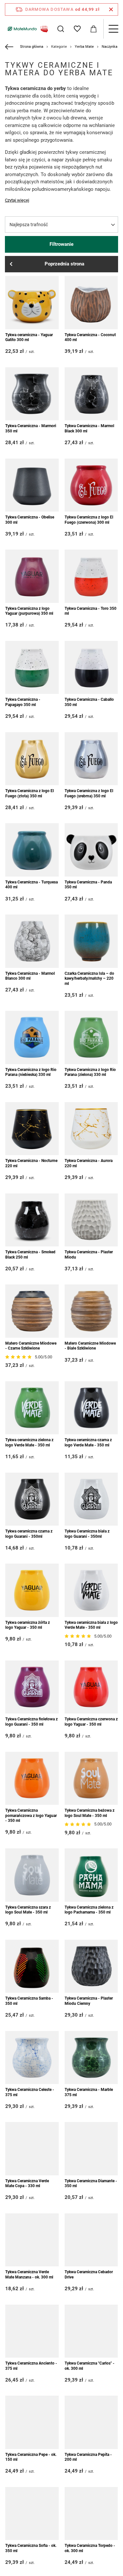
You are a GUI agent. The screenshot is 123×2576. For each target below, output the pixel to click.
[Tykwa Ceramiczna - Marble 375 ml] (91, 2058)
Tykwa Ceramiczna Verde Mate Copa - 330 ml (27, 2184)
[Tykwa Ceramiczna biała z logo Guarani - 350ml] (91, 1499)
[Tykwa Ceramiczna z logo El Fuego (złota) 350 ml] (32, 759)
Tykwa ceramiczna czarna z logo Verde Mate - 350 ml (88, 1442)
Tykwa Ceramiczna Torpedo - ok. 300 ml (90, 2548)
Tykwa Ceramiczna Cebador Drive (89, 2275)
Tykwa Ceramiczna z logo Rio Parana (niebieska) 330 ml (31, 1072)
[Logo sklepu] (27, 29)
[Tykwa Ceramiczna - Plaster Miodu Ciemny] (91, 1966)
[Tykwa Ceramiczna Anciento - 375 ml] (32, 2331)
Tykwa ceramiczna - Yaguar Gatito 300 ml (29, 337)
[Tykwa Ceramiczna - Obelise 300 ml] (32, 485)
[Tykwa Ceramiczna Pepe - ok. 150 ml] (32, 2422)
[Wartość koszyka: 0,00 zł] (93, 29)
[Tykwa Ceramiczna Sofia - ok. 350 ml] (32, 2514)
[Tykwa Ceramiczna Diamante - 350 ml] (91, 2149)
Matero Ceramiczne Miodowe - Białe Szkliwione (90, 1346)
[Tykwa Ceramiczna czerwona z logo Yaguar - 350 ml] (91, 1687)
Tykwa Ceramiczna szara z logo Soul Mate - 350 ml (28, 1910)
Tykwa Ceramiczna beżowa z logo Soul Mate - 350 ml (90, 1813)
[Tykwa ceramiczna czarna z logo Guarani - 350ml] (32, 1499)
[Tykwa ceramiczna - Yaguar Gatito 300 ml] (32, 303)
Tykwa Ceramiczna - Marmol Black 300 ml (89, 428)
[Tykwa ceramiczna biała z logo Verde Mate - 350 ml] (91, 1590)
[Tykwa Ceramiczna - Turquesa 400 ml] (32, 850)
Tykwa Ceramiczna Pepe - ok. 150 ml (31, 2457)
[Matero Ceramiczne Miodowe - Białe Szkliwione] (91, 1311)
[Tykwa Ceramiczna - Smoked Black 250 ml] (32, 1220)
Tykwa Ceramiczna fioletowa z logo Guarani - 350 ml (31, 1722)
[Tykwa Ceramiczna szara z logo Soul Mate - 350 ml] (32, 1875)
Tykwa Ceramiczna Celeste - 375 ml (30, 2092)
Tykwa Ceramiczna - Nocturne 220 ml (31, 1163)
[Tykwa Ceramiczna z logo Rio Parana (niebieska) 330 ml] (32, 1037)
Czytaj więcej (17, 200)
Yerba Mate (84, 47)
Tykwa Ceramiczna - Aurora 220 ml (89, 1163)
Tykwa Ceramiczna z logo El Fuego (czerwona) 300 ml (89, 520)
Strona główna (32, 47)
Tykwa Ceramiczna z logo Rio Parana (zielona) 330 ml (90, 1072)
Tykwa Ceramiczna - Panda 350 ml (88, 885)
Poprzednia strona (64, 264)
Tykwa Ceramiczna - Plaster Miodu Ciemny (89, 2001)
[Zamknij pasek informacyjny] (111, 9)
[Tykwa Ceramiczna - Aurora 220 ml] (91, 1129)
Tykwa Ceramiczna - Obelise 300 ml (30, 520)
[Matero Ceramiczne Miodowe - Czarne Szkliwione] (32, 1311)
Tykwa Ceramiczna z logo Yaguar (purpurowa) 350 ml (29, 611)
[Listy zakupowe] (77, 29)
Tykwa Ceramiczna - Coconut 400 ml (90, 337)
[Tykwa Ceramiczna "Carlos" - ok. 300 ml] (91, 2331)
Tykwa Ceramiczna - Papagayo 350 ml (23, 702)
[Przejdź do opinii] (19, 1357)
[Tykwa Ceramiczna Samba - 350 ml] (32, 1966)
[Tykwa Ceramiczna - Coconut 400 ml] (91, 303)
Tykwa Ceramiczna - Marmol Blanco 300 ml (30, 976)
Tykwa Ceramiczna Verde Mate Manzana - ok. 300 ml (29, 2275)
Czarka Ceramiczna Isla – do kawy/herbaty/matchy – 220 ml (89, 979)
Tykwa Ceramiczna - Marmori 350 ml (31, 428)
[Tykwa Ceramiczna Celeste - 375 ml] (32, 2058)
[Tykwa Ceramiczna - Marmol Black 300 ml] (91, 394)
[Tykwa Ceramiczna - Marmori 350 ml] (32, 394)
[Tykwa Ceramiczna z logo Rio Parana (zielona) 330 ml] (91, 1037)
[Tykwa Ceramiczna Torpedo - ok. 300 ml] (91, 2514)
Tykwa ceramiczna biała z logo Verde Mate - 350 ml (91, 1625)
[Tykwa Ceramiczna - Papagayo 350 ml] (32, 668)
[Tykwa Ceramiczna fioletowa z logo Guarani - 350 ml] (32, 1687)
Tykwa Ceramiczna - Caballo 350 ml (89, 702)
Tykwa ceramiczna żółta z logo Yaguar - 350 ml (28, 1625)
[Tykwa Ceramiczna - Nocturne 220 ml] (32, 1129)
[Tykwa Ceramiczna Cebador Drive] (91, 2240)
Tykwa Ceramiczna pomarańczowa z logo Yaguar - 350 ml (31, 1815)
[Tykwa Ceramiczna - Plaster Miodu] (91, 1220)
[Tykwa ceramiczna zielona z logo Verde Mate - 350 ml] (32, 1408)
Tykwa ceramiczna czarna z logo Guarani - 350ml (29, 1534)
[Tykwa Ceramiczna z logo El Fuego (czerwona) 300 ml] (91, 485)
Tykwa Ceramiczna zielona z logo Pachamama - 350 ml (89, 1910)
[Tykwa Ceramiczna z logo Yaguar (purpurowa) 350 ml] (32, 576)
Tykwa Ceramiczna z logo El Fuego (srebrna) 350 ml (89, 793)
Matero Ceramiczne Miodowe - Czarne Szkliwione (31, 1346)
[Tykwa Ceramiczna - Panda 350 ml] (91, 850)
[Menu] (113, 29)
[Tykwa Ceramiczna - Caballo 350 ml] (91, 668)
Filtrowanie (61, 244)
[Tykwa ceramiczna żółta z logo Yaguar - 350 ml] (32, 1590)
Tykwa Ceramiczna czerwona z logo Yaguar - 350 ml (91, 1722)
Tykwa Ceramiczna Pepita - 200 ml (88, 2457)
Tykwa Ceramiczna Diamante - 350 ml (91, 2184)
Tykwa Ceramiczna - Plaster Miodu (89, 1255)
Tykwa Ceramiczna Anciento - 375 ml (31, 2366)
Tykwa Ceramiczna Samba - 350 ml (29, 2001)
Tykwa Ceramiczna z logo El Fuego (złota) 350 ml (30, 793)
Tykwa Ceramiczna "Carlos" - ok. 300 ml (90, 2366)
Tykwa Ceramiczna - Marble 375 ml (89, 2092)
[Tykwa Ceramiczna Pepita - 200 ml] (91, 2422)
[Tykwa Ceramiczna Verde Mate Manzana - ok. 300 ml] (32, 2240)
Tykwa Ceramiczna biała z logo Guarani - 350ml (87, 1534)
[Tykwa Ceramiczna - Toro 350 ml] (91, 576)
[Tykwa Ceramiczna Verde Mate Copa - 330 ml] (32, 2149)
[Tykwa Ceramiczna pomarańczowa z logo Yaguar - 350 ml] (32, 1778)
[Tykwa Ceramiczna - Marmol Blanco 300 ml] (32, 941)
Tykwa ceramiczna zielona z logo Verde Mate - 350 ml (29, 1442)
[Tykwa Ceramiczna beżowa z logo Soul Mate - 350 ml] (91, 1778)
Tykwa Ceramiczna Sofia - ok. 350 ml (31, 2548)
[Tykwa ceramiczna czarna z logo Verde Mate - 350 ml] (91, 1408)
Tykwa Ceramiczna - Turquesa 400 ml (31, 885)
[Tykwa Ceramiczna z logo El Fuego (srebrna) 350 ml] (91, 759)
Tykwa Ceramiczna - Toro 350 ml (91, 611)
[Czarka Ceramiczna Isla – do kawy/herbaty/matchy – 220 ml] (91, 941)
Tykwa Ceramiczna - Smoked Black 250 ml (30, 1255)
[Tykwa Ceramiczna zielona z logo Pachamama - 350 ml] (91, 1875)
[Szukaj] (61, 29)
